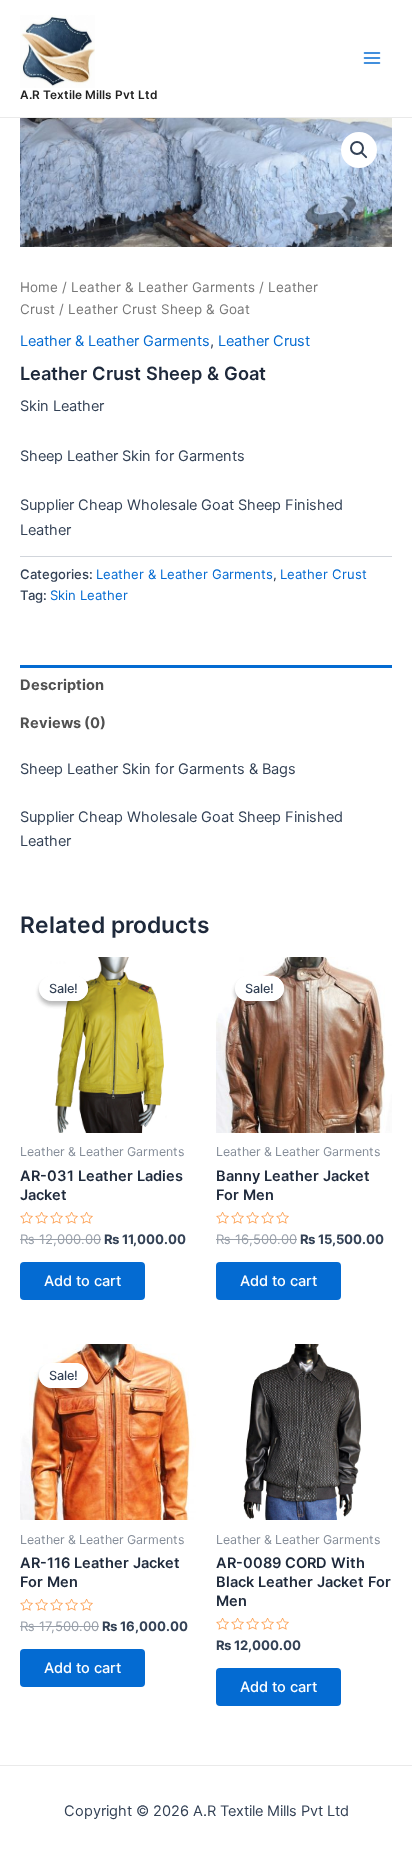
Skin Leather (89, 595)
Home (39, 287)
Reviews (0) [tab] (63, 723)
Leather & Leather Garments (163, 287)
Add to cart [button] (82, 1281)
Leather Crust (264, 341)
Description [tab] (62, 685)
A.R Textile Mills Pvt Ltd (88, 95)
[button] (359, 150)
